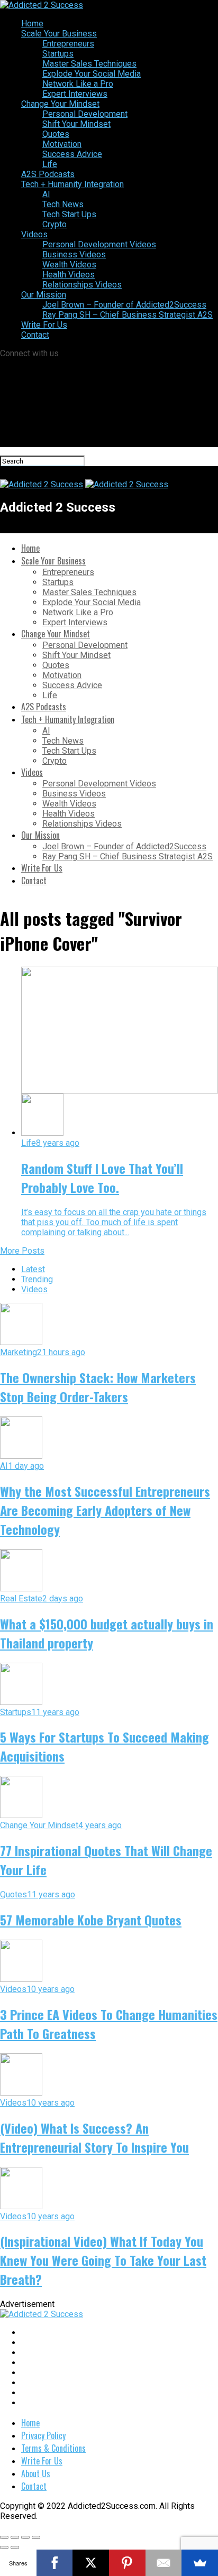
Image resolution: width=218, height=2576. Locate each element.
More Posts (22, 1251)
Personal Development (85, 114)
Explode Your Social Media (92, 74)
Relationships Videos (82, 285)
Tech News (63, 204)
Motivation (62, 144)
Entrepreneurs (68, 44)
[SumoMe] (200, 2563)
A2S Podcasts (48, 174)
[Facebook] (55, 2563)
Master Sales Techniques (89, 64)
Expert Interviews (75, 94)
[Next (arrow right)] (15, 2547)
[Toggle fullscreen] (25, 2537)
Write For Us (44, 325)
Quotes (56, 134)
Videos (34, 234)
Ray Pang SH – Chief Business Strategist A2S (128, 315)
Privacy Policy (43, 2435)
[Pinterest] (127, 2563)
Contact (35, 335)
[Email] (164, 2563)
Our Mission (44, 295)
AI (46, 194)
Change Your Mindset (60, 104)
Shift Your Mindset (76, 124)
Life (50, 164)
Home (32, 24)
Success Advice (72, 154)
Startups (58, 54)
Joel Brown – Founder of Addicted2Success (124, 305)
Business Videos (74, 254)
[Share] (15, 2537)
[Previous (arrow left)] (4, 2547)
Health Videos (69, 275)
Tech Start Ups (69, 214)
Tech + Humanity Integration (72, 184)
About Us (36, 2473)
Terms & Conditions (53, 2448)
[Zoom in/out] (36, 2537)
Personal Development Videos (99, 244)
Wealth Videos (69, 265)
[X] (91, 2563)
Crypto (54, 224)
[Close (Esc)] (4, 2537)
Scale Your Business (59, 34)
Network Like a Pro (78, 84)
